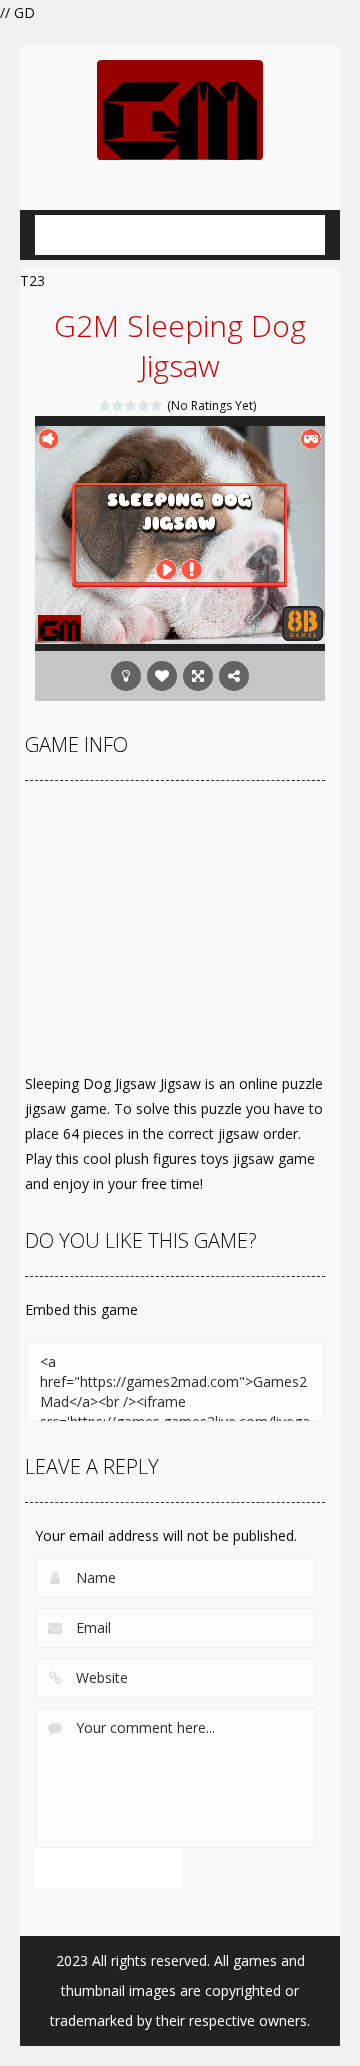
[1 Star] (105, 405)
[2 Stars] (118, 405)
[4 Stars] (144, 405)
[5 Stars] (157, 405)
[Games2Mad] (180, 108)
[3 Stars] (131, 405)
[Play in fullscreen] (198, 676)
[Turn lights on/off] (126, 676)
